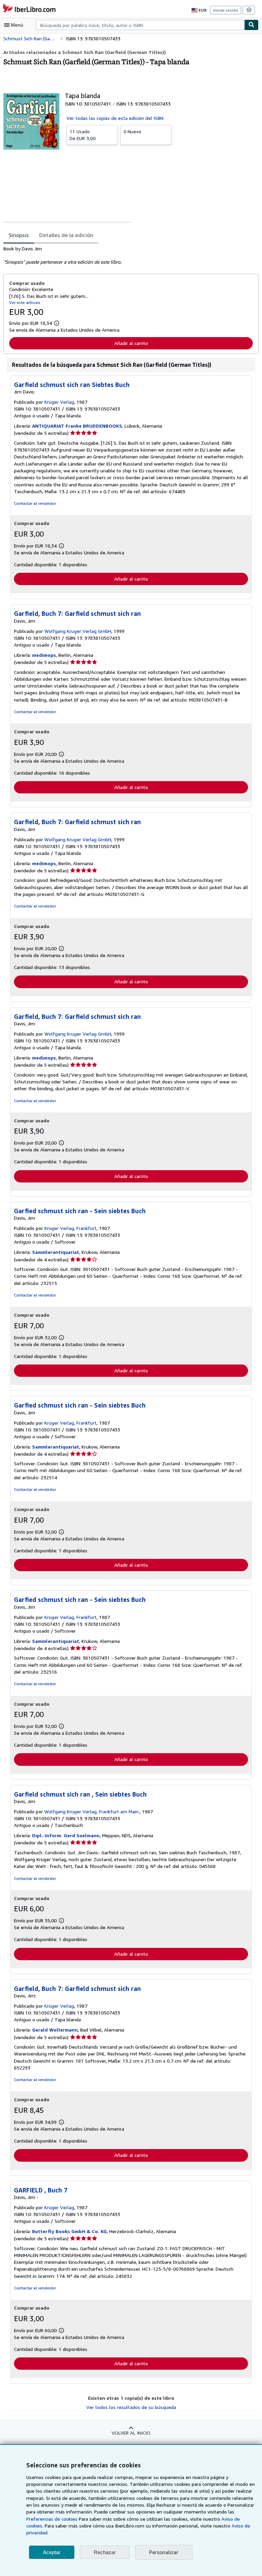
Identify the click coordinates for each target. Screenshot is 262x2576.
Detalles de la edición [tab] (66, 235)
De (83, 135)
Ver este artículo (25, 302)
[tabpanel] (128, 255)
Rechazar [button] (105, 2552)
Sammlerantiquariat (56, 1252)
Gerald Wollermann (55, 2030)
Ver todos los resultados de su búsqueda (131, 2407)
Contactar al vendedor (35, 503)
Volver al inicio (131, 2433)
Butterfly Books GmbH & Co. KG (69, 2231)
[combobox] (140, 25)
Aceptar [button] (52, 2552)
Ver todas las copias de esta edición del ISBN (115, 118)
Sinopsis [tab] (19, 235)
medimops (44, 655)
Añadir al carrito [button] (131, 343)
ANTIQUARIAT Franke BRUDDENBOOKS (77, 426)
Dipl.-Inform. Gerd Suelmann (66, 1835)
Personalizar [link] (164, 2552)
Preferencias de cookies (52, 2519)
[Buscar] (251, 25)
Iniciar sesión (226, 10)
